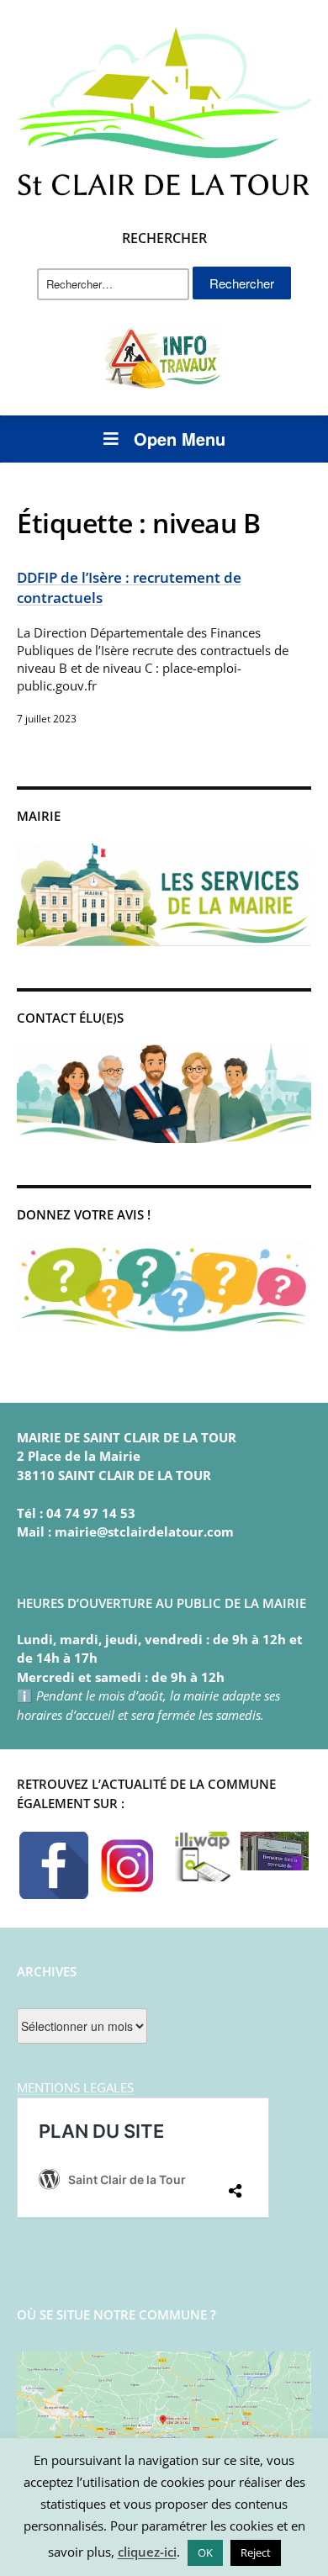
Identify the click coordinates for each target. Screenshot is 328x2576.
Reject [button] (256, 2552)
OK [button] (205, 2552)
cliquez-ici (147, 2552)
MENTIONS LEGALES (75, 2087)
